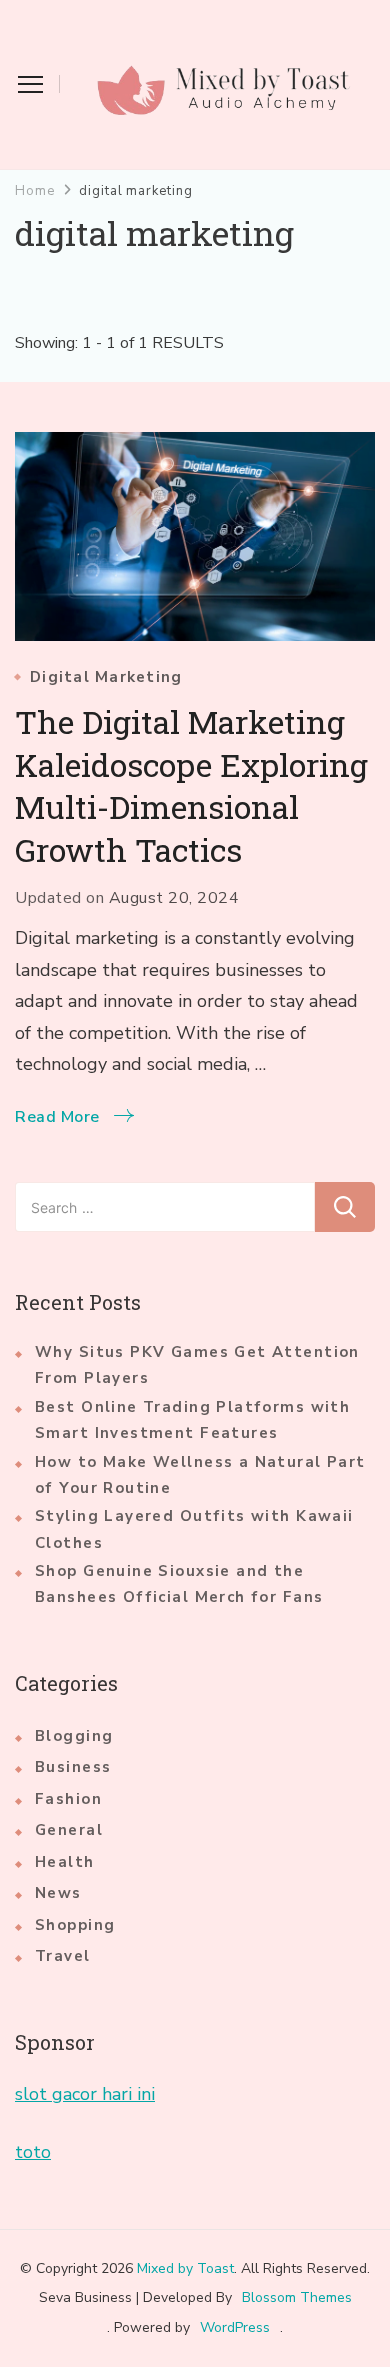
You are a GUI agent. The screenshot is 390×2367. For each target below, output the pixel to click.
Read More (57, 1117)
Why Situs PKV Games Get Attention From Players (197, 1365)
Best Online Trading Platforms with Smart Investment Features (192, 1420)
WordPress (235, 2327)
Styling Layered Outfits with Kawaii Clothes (194, 1529)
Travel (63, 1956)
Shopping (75, 1925)
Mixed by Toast (185, 2268)
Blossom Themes (297, 2297)
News (58, 1893)
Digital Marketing (106, 677)
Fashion (68, 1799)
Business (73, 1767)
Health (65, 1862)
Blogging (74, 1736)
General (69, 1830)
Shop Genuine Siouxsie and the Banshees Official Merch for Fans (179, 1584)
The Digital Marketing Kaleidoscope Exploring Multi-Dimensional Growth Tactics (191, 785)
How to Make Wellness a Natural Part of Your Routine (200, 1475)
